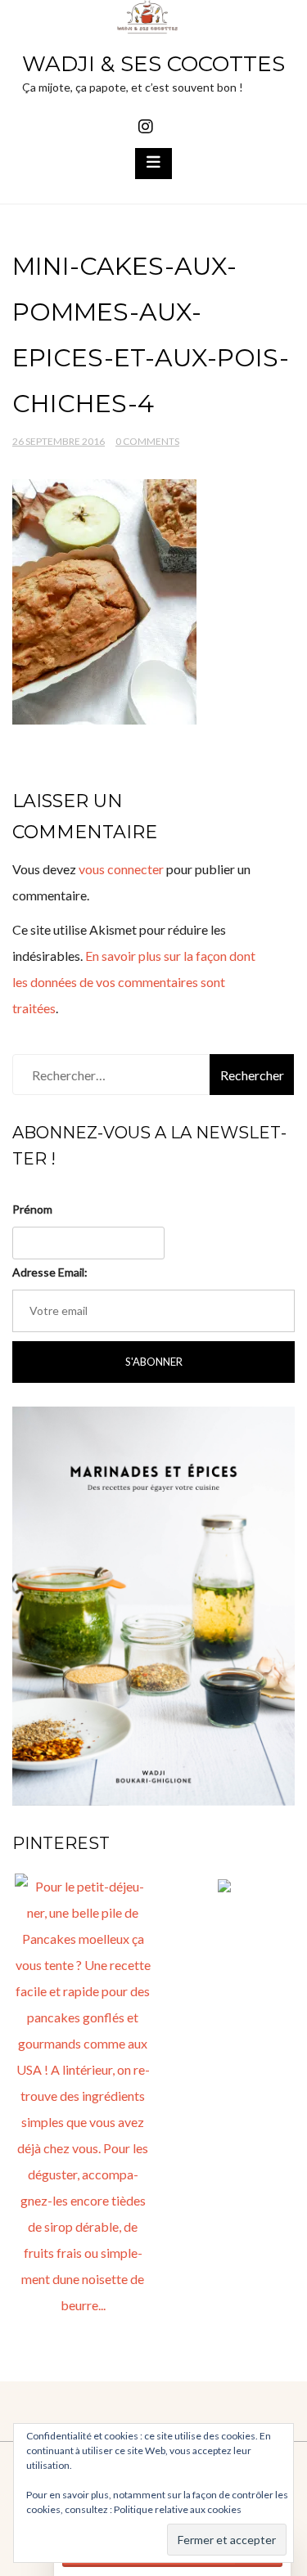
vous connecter (121, 869)
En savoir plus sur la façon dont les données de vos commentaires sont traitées (134, 982)
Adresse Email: (50, 1272)
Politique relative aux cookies (178, 2509)
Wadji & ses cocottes (153, 64)
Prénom (32, 1209)
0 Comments (147, 441)
